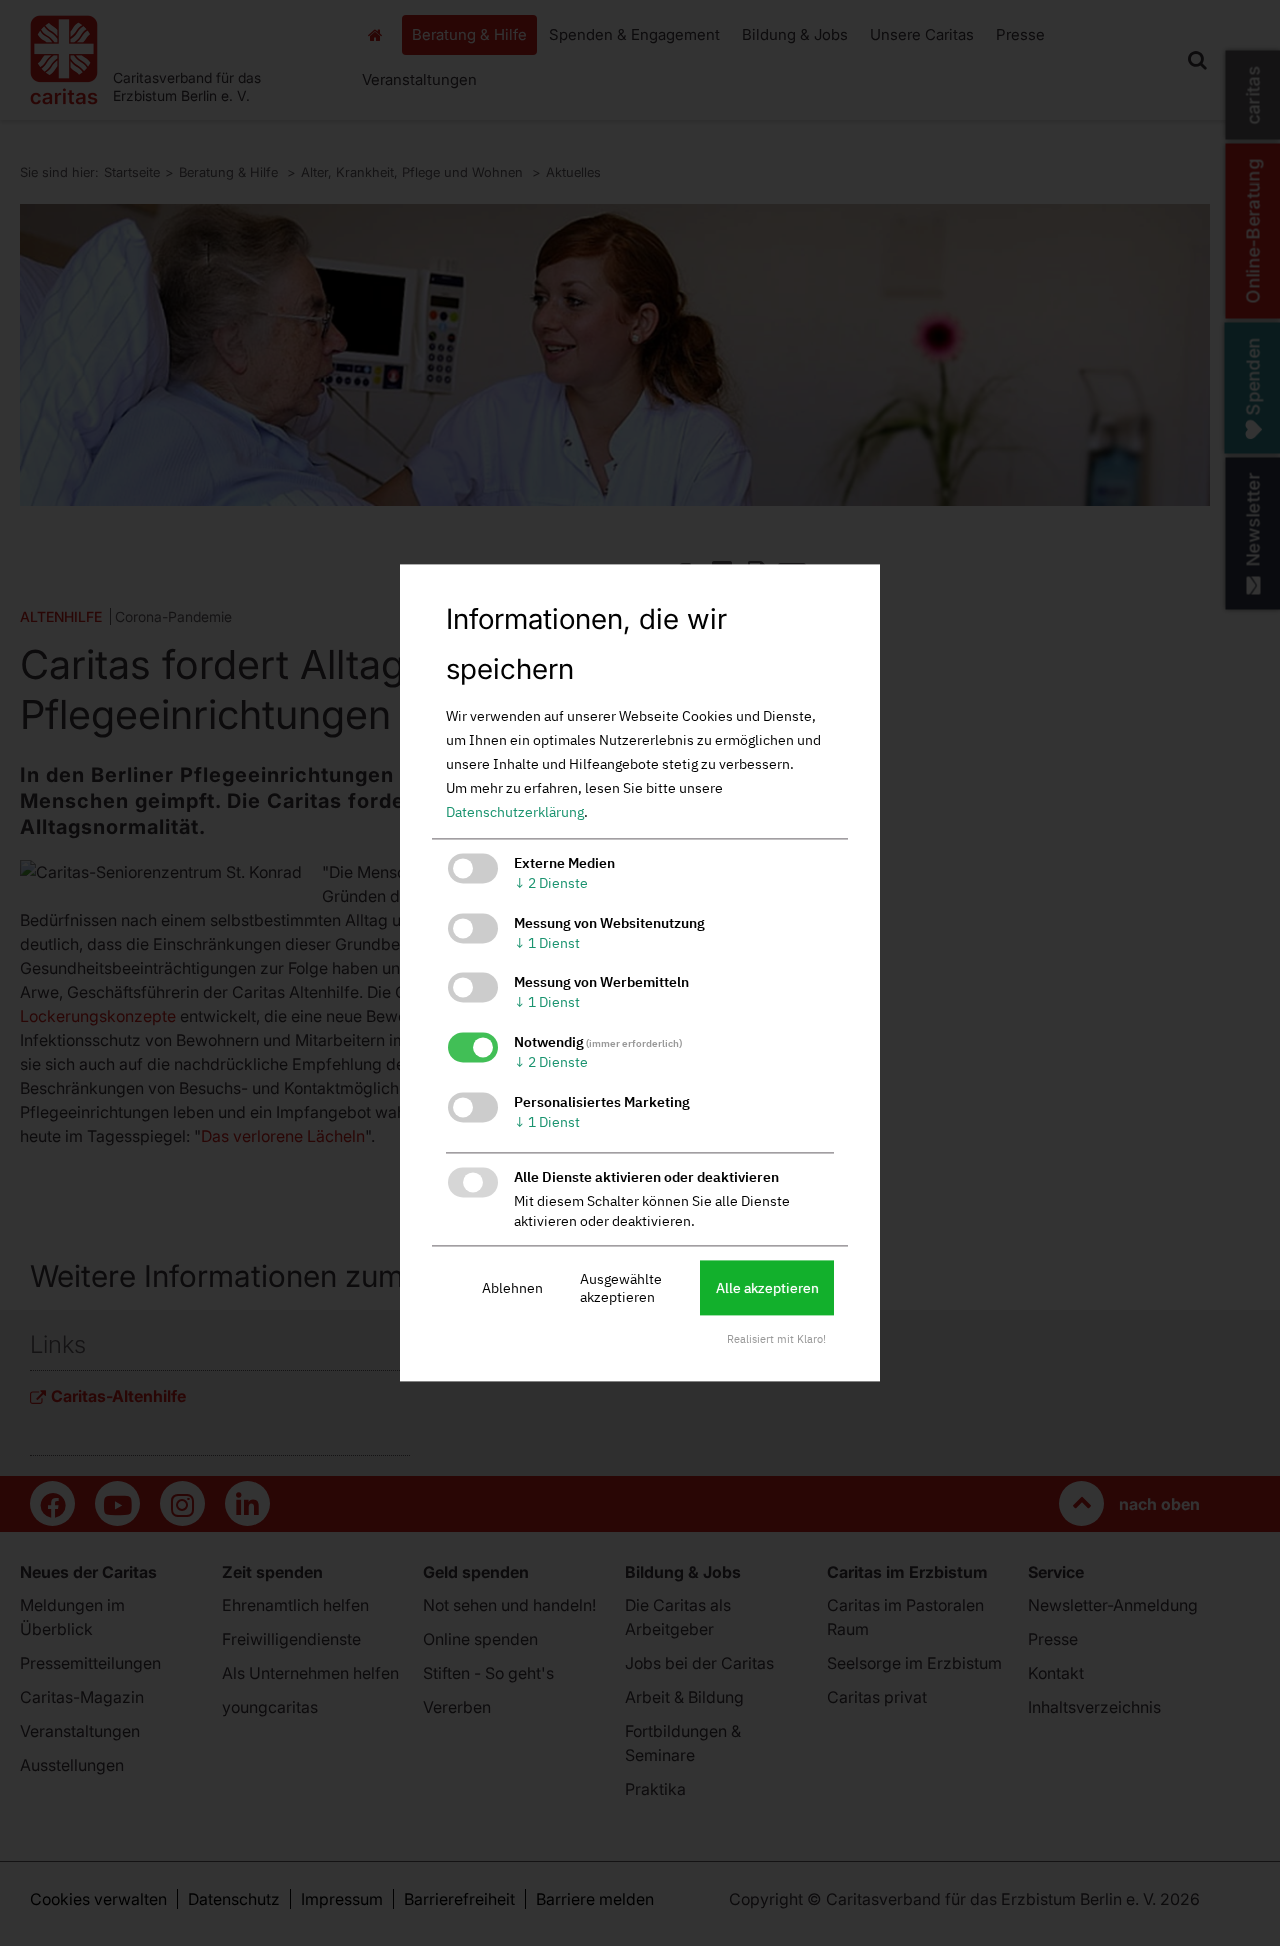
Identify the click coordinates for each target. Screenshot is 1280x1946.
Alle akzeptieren (767, 1288)
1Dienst (547, 943)
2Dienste (551, 883)
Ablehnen (512, 1288)
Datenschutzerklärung (515, 812)
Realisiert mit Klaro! (776, 1340)
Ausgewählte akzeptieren (621, 1288)
